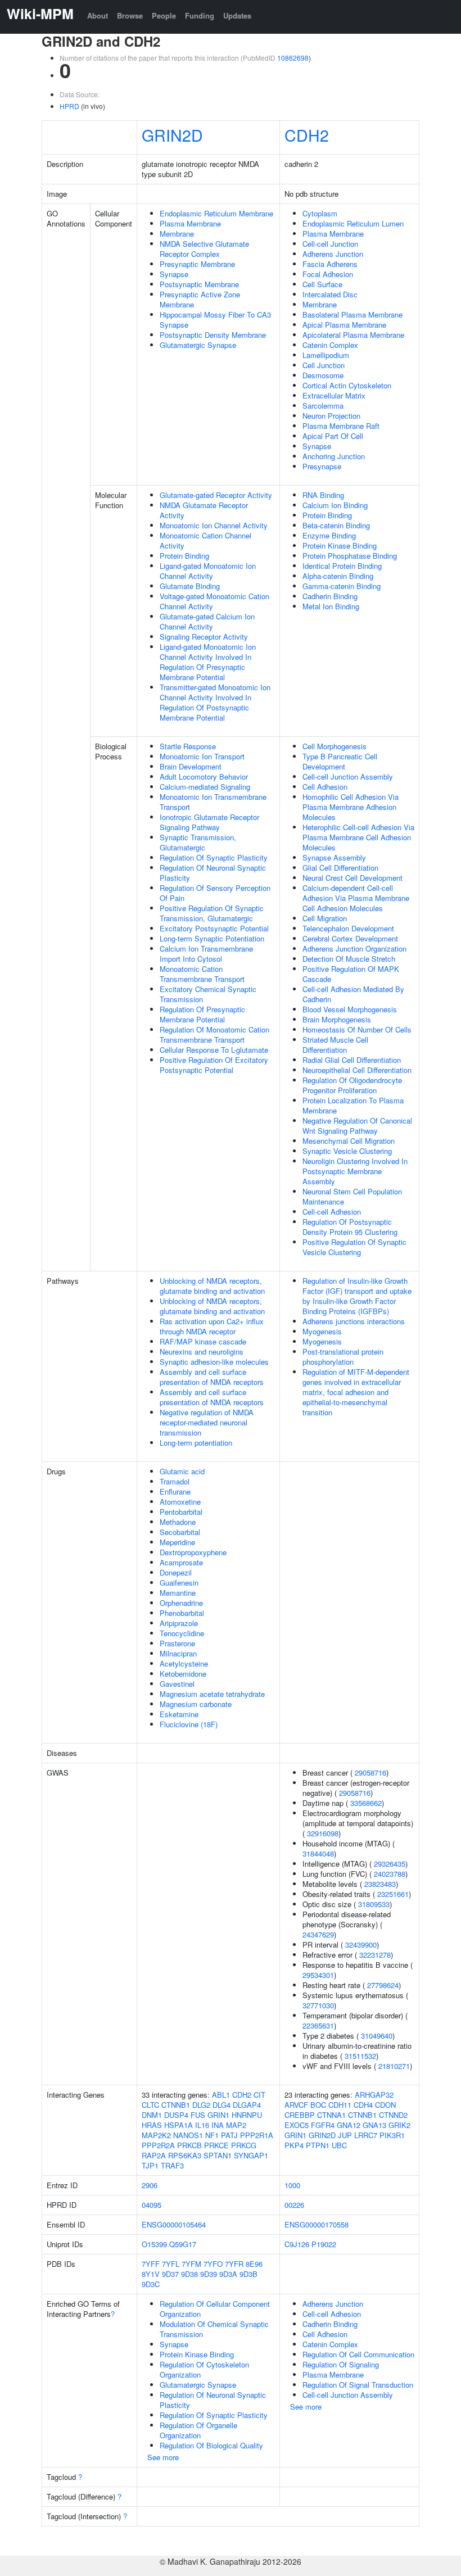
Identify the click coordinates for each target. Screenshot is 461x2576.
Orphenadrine (181, 1603)
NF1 (212, 2135)
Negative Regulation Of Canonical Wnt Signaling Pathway (357, 1126)
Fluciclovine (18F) (189, 1724)
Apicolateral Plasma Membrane (353, 335)
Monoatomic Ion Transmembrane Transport (213, 802)
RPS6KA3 (185, 2155)
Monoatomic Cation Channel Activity (205, 540)
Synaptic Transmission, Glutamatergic (198, 842)
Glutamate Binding (190, 586)
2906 (150, 2185)
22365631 (318, 2025)
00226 (294, 2205)
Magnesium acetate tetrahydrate (212, 1694)
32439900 (361, 1945)
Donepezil (176, 1572)
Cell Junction (324, 365)
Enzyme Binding (329, 535)
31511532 (360, 2056)
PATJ (229, 2135)
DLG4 (222, 2105)
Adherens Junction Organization (354, 949)
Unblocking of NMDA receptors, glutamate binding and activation (212, 1286)
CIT (259, 2095)
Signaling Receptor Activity (204, 637)
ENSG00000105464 (174, 2224)
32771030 (318, 2005)
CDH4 (363, 2105)
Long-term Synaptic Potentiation (212, 938)
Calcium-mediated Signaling (205, 787)
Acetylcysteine (184, 1663)
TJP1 (150, 2165)
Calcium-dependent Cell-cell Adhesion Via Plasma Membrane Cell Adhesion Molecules (356, 898)
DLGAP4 (247, 2105)
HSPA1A (178, 2125)
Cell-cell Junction (330, 244)
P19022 (324, 2244)
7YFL (171, 2264)
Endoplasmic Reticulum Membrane (216, 213)
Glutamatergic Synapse (198, 345)
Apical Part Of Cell (333, 436)
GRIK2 (399, 2125)
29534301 (318, 1975)
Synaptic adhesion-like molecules (214, 1362)
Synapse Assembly (334, 857)
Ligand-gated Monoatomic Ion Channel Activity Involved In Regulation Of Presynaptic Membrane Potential (208, 662)
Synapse (174, 274)
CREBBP (300, 2115)
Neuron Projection (331, 416)
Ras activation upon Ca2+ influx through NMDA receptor (212, 1326)
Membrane (177, 234)
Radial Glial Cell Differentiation (352, 1060)
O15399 (154, 2244)
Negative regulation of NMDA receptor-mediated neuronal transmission (207, 1422)
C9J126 (297, 2244)
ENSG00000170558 (317, 2224)
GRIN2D (172, 135)
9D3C (151, 2284)
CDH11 (340, 2105)
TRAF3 (172, 2165)
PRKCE (216, 2145)
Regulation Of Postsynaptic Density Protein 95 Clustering (350, 1227)
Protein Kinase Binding (340, 545)
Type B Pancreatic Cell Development (340, 761)
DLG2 (201, 2105)
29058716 (370, 1773)
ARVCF (296, 2105)
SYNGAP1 (251, 2155)
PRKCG (244, 2145)
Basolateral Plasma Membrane (352, 314)
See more (163, 2457)
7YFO (213, 2264)
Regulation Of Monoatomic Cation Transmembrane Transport (214, 1035)
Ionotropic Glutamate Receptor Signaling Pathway (209, 822)
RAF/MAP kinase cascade (203, 1341)
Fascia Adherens (330, 264)
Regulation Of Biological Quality (211, 2445)
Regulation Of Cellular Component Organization (215, 2309)
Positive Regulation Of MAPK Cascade (351, 974)
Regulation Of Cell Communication (358, 2354)
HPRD (69, 106)
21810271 (394, 2066)
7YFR (234, 2264)
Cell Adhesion (325, 787)
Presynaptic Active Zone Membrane (200, 299)
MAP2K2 (156, 2135)
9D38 (189, 2274)
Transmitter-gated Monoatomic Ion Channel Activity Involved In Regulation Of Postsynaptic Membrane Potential (215, 702)
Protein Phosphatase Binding (350, 556)
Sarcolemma (323, 406)
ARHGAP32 (374, 2095)
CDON (385, 2105)
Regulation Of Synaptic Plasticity (214, 857)
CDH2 (307, 135)
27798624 (383, 1985)
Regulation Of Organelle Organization (198, 2430)
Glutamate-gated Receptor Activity (216, 495)
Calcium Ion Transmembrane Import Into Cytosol (206, 954)
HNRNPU (247, 2115)
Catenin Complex (330, 345)
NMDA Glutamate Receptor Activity (204, 510)
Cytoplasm (320, 213)
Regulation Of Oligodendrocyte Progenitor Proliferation (352, 1085)
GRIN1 (218, 2115)
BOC (318, 2105)
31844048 (318, 1853)
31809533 (374, 1904)
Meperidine (177, 1542)
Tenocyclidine (182, 1633)
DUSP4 (176, 2115)
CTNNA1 (331, 2115)
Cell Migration (325, 918)
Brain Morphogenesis (337, 1019)
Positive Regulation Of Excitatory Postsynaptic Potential (214, 1065)
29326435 (390, 1864)
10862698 (293, 58)
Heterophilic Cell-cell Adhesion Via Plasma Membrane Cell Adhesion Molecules (358, 837)
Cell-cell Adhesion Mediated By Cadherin (353, 994)
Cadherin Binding (330, 596)
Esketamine (179, 1714)
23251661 (393, 1894)
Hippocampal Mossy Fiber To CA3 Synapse (215, 320)
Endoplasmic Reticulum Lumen (353, 223)
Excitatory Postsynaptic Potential (214, 928)
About (98, 15)
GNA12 (349, 2125)
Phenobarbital (182, 1613)
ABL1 (221, 2095)
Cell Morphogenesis (335, 746)
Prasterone (177, 1643)
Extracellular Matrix (334, 395)
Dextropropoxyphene (193, 1552)
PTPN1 (318, 2145)
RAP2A (154, 2155)
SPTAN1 (218, 2155)
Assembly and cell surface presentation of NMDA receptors (212, 1377)
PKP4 (294, 2145)
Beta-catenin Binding (336, 525)
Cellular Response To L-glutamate (214, 1050)
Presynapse (322, 466)
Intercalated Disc (330, 294)
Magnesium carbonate (196, 1704)
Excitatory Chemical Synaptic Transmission (208, 994)
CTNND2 (393, 2115)
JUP (345, 2135)
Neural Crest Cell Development (352, 878)
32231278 (375, 1955)
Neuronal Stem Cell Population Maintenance (352, 1196)
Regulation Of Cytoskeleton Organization (204, 2369)
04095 (152, 2205)
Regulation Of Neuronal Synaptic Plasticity (213, 873)
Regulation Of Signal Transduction (358, 2385)
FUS (198, 2115)
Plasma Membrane (190, 223)
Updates (237, 15)
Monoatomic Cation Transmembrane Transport (202, 974)
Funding (200, 15)
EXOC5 (297, 2125)
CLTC (150, 2105)
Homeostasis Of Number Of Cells (357, 1029)
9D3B (248, 2274)
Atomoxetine (180, 1502)
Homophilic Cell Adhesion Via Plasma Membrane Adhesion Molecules (351, 807)
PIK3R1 (392, 2135)
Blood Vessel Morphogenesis (350, 1009)
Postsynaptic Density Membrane (213, 335)
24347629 (318, 1934)
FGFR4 (323, 2125)
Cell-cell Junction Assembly (348, 777)
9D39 (209, 2274)
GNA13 (374, 2125)
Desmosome (323, 375)
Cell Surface (322, 284)
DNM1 (152, 2115)
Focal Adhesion (328, 274)
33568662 (366, 1803)
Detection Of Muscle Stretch (349, 959)
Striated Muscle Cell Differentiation (335, 1045)
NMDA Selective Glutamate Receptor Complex (204, 249)
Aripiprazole (179, 1623)
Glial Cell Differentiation (340, 868)
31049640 (377, 2036)
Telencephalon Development (348, 928)
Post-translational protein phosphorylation (343, 1357)
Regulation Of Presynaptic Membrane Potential (202, 1014)
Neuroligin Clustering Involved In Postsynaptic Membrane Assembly (355, 1171)
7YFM (191, 2264)
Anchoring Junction (334, 456)
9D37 (170, 2274)
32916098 (323, 1833)
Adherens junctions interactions (354, 1321)
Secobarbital (180, 1532)
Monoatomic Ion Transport (202, 756)
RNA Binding (323, 495)
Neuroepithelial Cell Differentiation (357, 1070)
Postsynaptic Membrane (199, 284)
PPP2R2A (158, 2145)
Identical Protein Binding (342, 566)
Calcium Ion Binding (335, 505)
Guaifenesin (179, 1583)
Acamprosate (181, 1562)
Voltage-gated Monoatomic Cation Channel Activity (214, 601)
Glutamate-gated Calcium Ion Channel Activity (207, 621)
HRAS (152, 2125)
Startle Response (188, 746)
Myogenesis (322, 1331)
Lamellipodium (326, 355)
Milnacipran (178, 1653)
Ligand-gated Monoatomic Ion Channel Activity (208, 571)
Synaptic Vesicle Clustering (347, 1151)
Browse (130, 15)
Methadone (178, 1522)
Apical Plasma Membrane (344, 325)
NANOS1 (188, 2135)
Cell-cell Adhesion (332, 1212)
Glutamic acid (182, 1471)
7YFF (151, 2264)
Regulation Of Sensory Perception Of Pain (215, 893)
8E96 (254, 2264)
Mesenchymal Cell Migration (349, 1141)
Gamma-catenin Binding (342, 586)
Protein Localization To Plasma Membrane (353, 1105)
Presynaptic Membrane (197, 264)
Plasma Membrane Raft (341, 426)
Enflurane (175, 1491)
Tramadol (175, 1481)
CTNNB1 (176, 2105)
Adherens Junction (333, 254)
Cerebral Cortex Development (350, 938)
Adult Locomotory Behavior (204, 777)
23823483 (380, 1884)
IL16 (202, 2125)
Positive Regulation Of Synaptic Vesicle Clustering (354, 1247)
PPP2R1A (257, 2135)
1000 (292, 2185)
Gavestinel (177, 1684)
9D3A (228, 2274)
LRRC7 (366, 2135)
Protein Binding (184, 556)
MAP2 (236, 2125)
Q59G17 (183, 2244)
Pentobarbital (181, 1512)
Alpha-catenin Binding (338, 576)
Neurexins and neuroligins (202, 1352)
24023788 (390, 1874)
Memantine (178, 1593)
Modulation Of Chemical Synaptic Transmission (214, 2329)
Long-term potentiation (196, 1443)
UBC (339, 2145)
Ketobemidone (183, 1674)
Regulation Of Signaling (341, 2364)
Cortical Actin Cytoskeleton (347, 385)
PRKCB (189, 2145)
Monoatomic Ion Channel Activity (214, 525)
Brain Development (191, 766)
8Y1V (151, 2274)
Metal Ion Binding (331, 606)
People (164, 15)
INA (218, 2125)
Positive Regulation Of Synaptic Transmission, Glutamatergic (212, 913)
